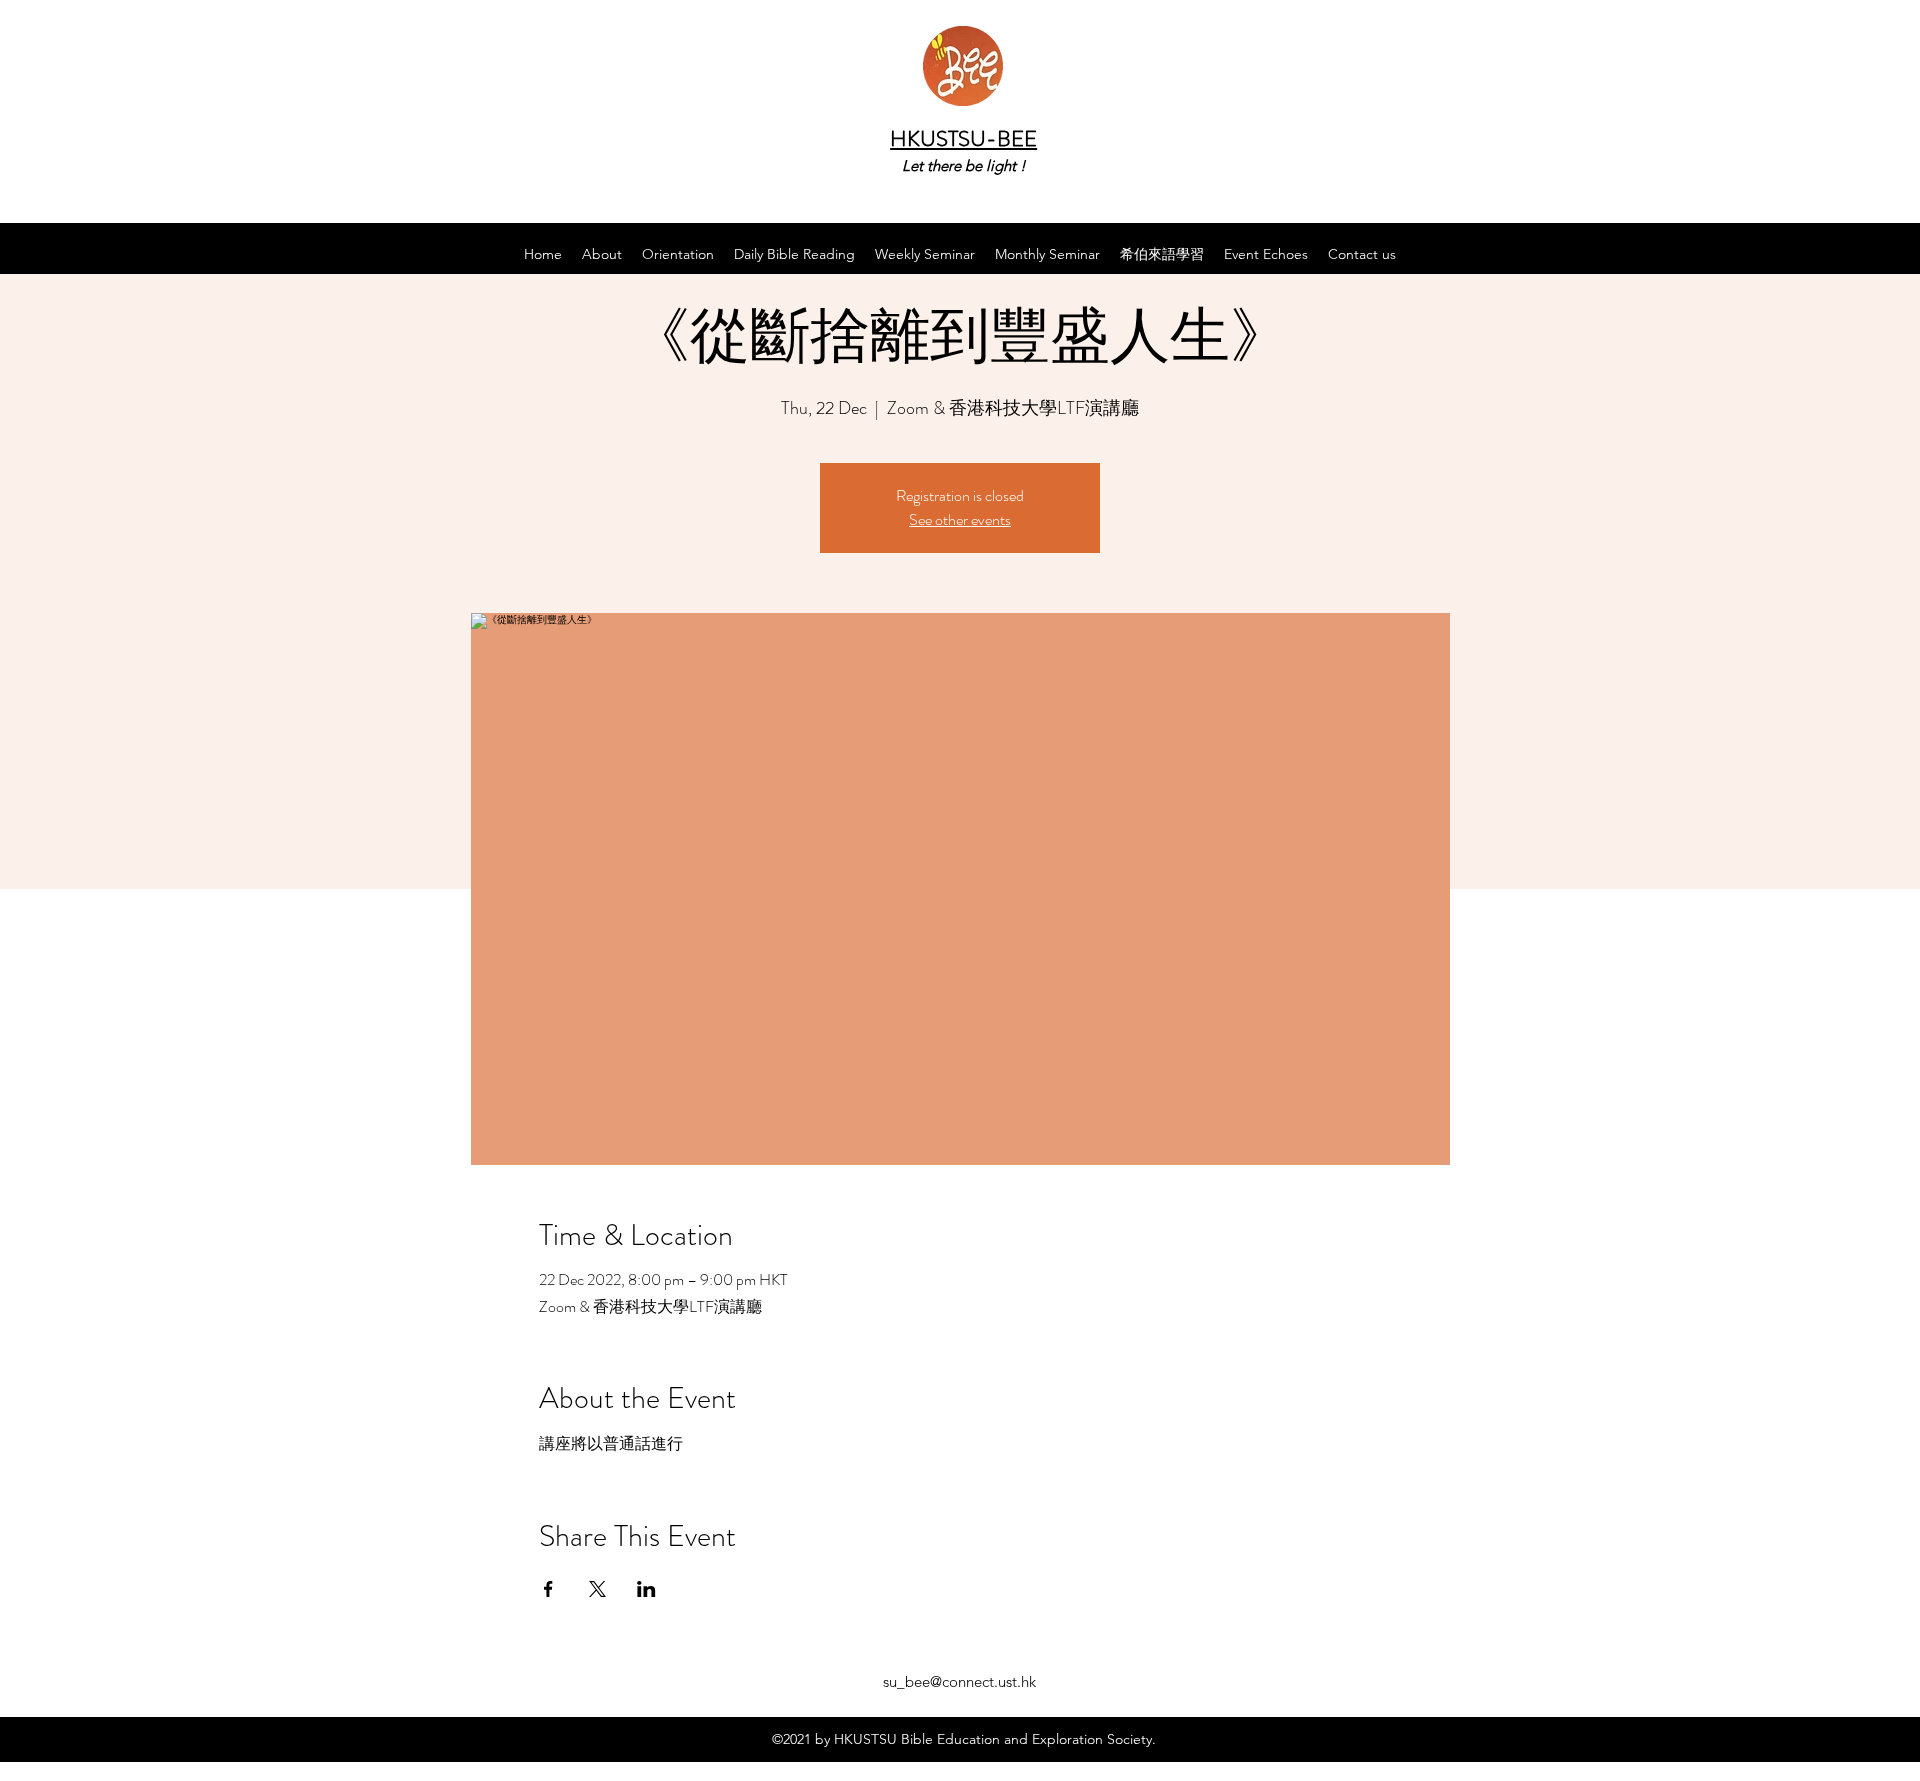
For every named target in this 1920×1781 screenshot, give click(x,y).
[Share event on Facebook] (548, 1589)
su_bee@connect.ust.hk (959, 1681)
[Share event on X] (597, 1589)
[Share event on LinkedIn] (646, 1589)
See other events (960, 519)
